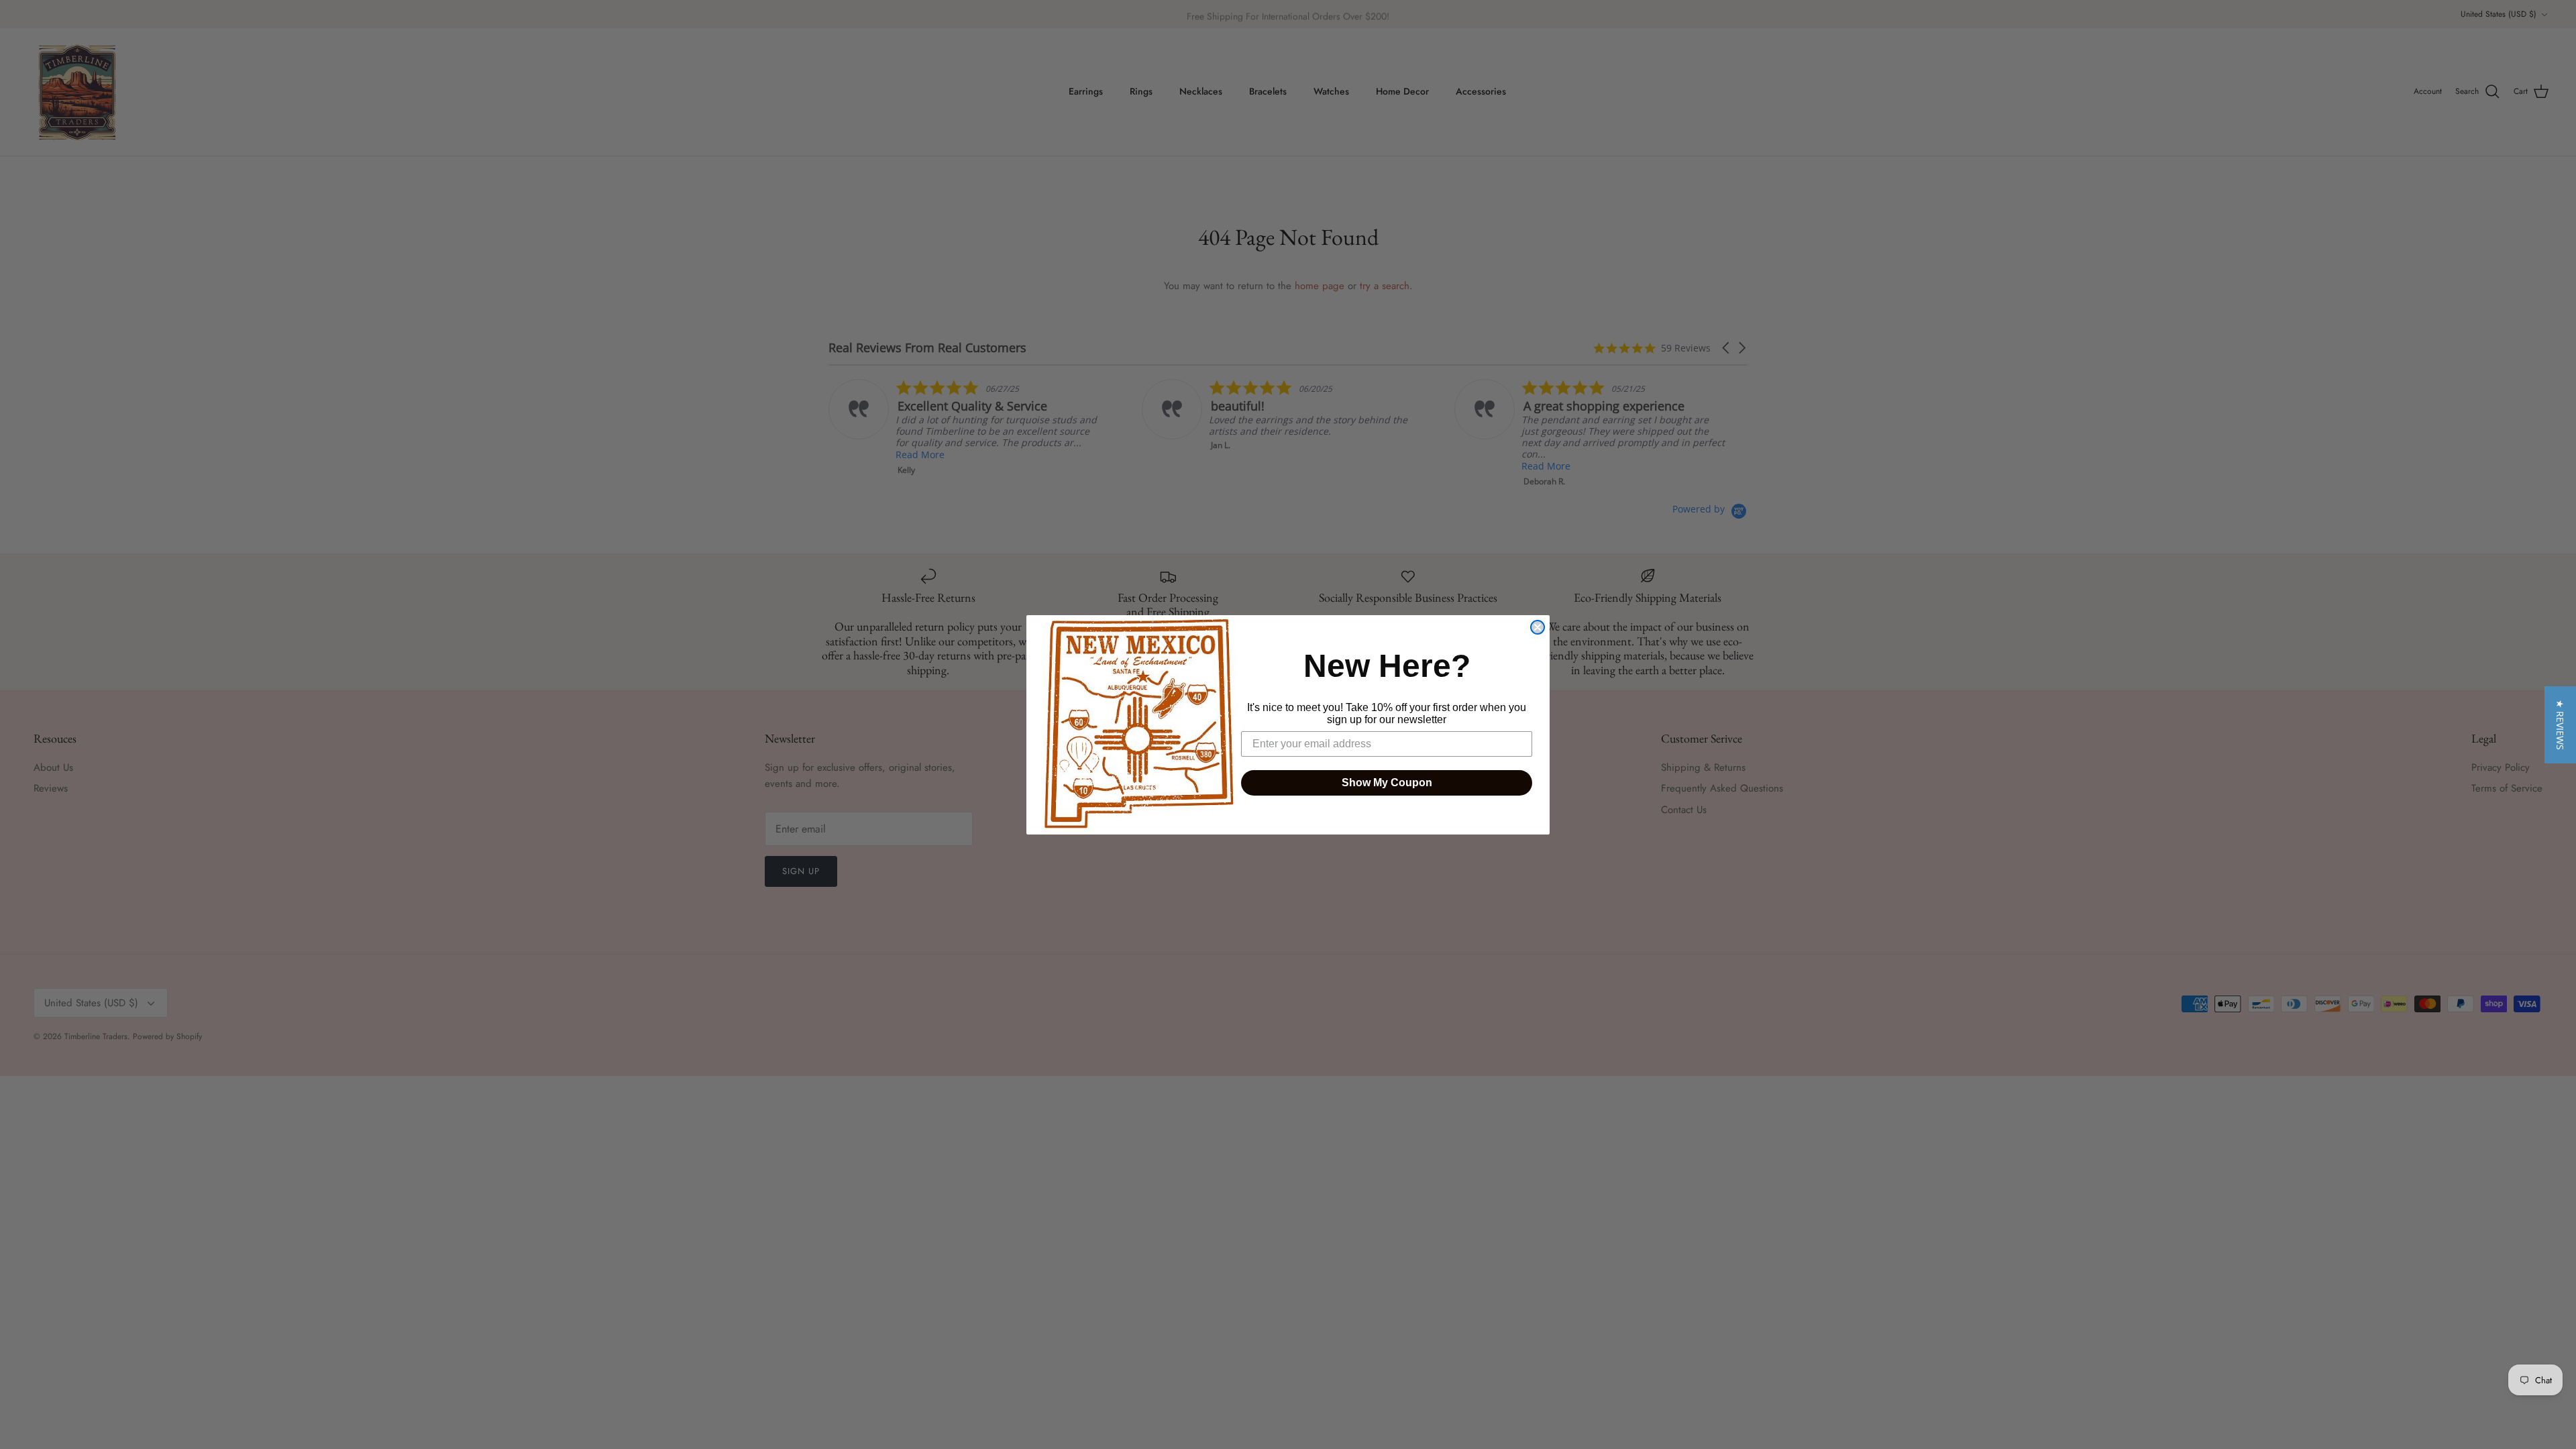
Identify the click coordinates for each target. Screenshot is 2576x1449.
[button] (2560, 725)
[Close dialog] (1538, 627)
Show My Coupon (1387, 783)
